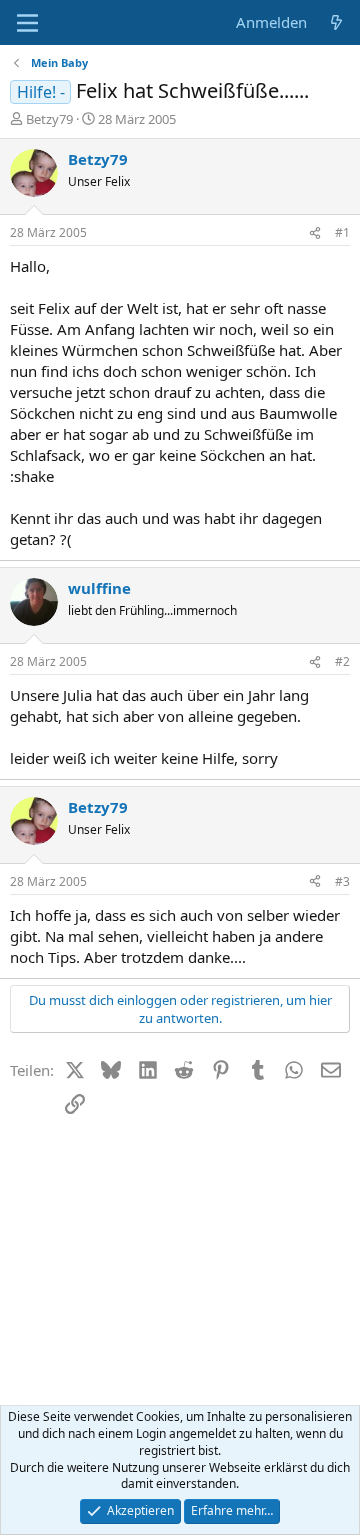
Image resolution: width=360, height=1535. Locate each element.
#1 (342, 232)
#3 (342, 881)
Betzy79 (49, 119)
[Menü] (27, 23)
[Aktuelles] (336, 22)
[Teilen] (315, 233)
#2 (342, 661)
